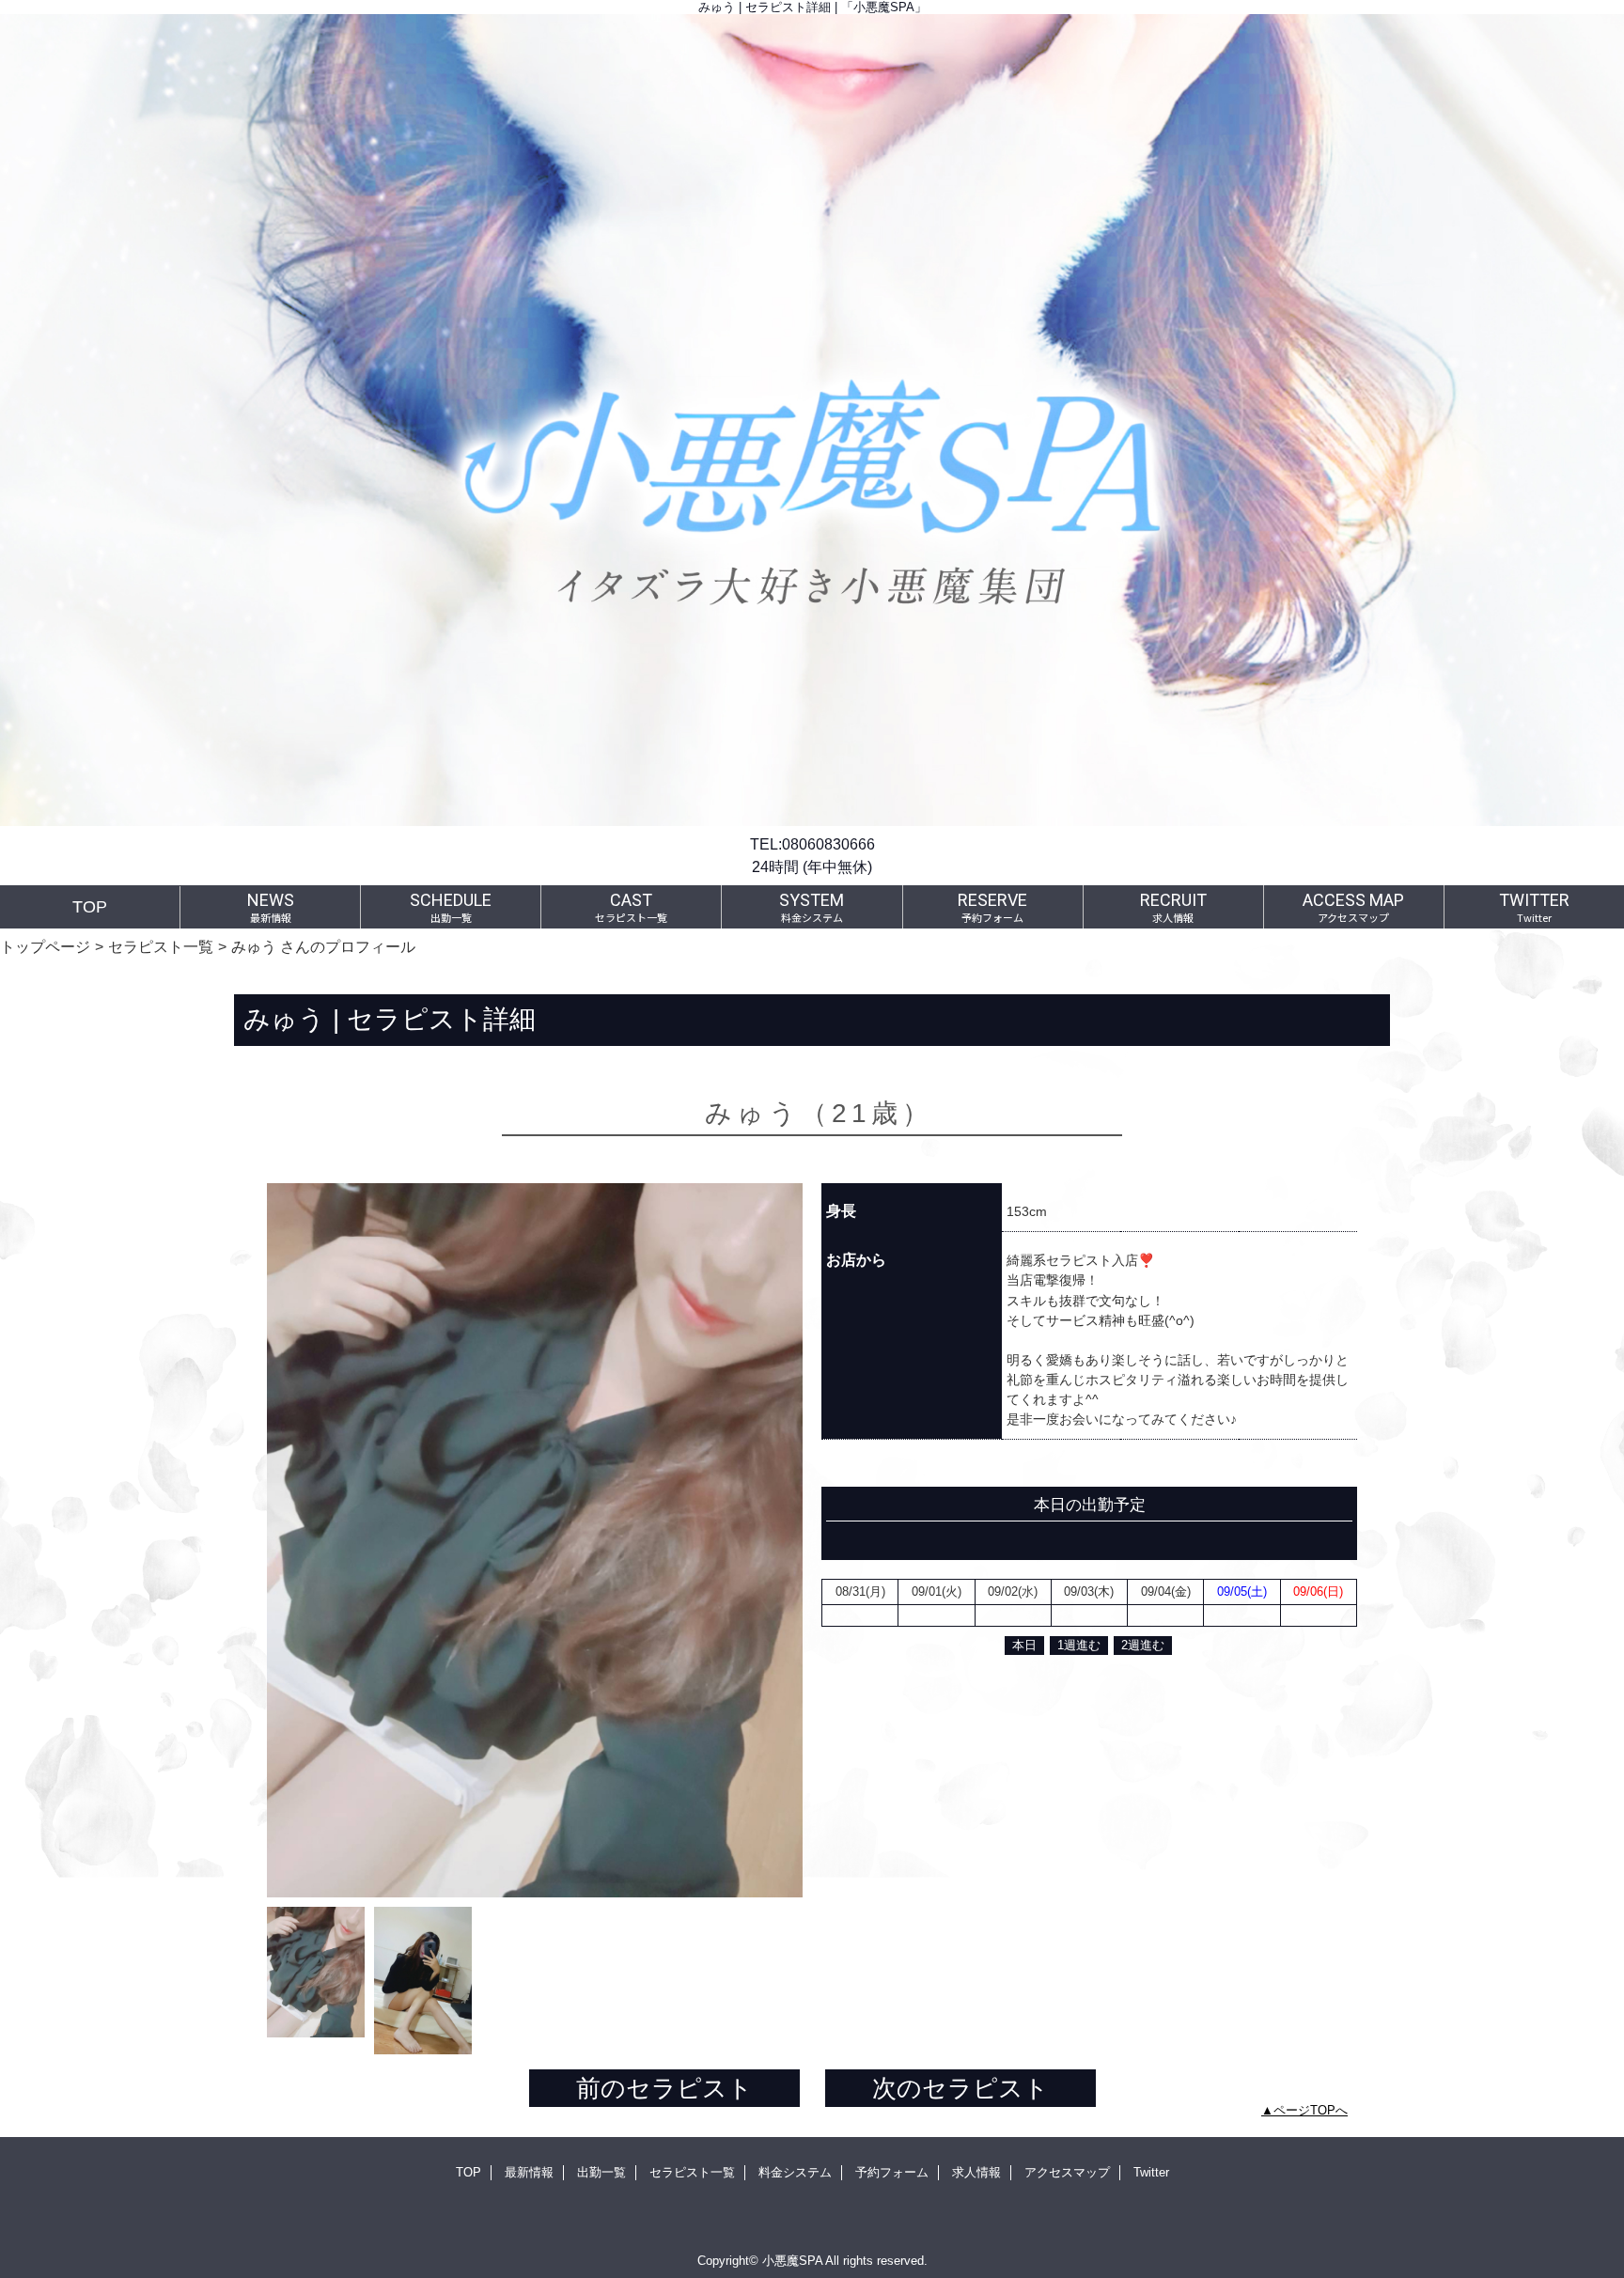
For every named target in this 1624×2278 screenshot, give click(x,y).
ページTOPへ (1311, 2110)
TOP (90, 907)
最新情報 (529, 2172)
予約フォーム (892, 2172)
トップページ (45, 946)
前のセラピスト (664, 2088)
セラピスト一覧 (161, 946)
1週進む (1079, 1645)
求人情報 (976, 2172)
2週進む (1143, 1645)
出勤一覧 (601, 2172)
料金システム (795, 2172)
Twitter (1151, 2172)
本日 (1024, 1645)
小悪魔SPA (792, 2261)
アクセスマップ (1067, 2172)
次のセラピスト (960, 2088)
